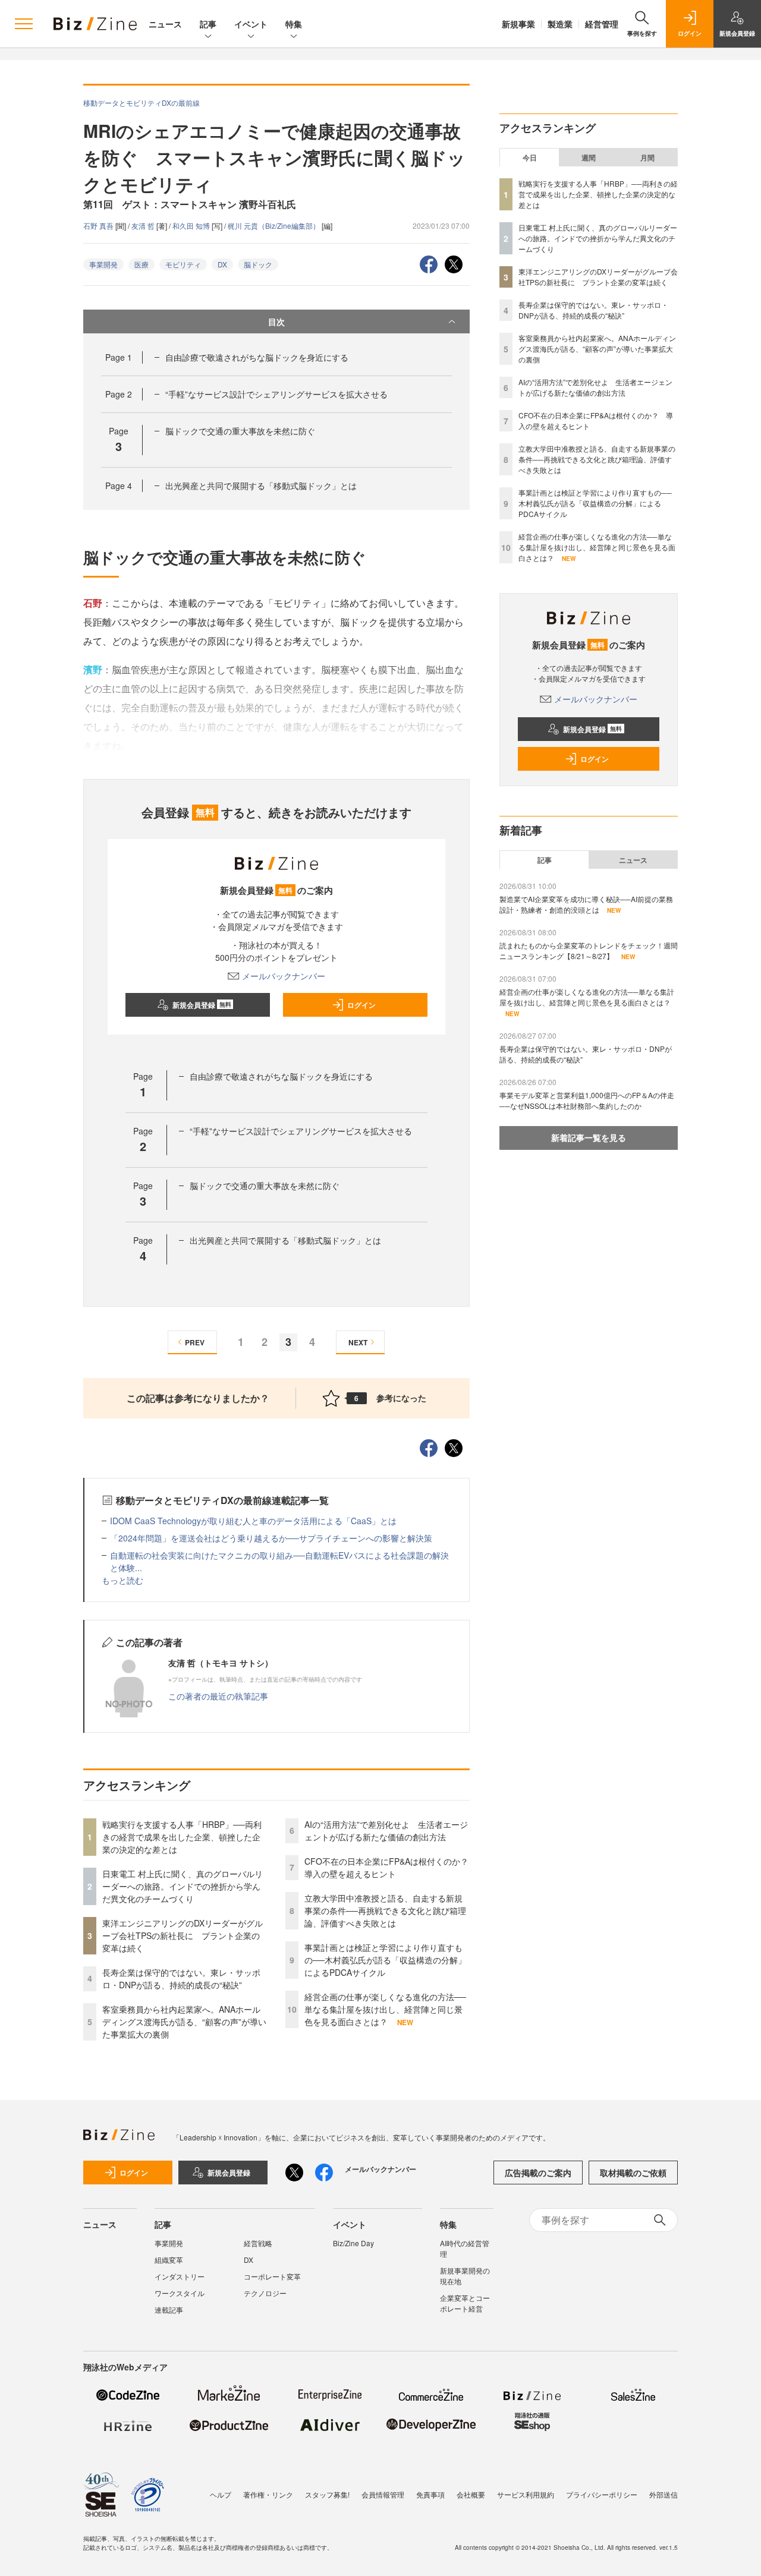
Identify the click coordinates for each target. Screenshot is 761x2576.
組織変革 (169, 2260)
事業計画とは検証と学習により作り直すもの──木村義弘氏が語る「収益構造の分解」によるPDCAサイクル (385, 1960)
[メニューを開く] (24, 24)
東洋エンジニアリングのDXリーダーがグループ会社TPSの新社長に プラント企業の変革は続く (183, 1935)
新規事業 (518, 24)
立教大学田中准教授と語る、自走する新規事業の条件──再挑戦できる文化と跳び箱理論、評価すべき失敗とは (385, 1910)
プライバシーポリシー (602, 2494)
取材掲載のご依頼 (633, 2173)
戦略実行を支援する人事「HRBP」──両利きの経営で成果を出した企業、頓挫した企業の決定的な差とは (182, 1837)
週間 (589, 157)
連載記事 (169, 2309)
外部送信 (663, 2494)
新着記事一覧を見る (589, 1137)
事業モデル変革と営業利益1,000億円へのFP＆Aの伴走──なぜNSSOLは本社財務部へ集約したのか (587, 1100)
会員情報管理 (383, 2494)
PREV (195, 1342)
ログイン (361, 1005)
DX (222, 264)
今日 (530, 157)
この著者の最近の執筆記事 (218, 1696)
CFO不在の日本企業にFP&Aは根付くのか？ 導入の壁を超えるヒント (391, 1867)
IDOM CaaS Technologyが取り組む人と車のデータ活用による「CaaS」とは (253, 1521)
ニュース (165, 24)
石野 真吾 (99, 226)
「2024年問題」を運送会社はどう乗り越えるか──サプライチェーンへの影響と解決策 (271, 1538)
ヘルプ (221, 2494)
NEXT (358, 1342)
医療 (141, 264)
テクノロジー (265, 2293)
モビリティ (183, 264)
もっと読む (122, 1580)
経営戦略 (258, 2243)
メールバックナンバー (284, 976)
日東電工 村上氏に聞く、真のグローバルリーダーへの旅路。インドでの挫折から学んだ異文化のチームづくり (183, 1886)
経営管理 (602, 24)
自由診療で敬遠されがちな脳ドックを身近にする (257, 357)
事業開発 (103, 264)
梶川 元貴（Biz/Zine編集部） (275, 226)
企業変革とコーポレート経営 (465, 2303)
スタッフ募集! (327, 2494)
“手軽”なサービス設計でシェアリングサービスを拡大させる (276, 394)
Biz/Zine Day (353, 2243)
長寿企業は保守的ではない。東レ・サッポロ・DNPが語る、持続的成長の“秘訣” (181, 1978)
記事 (208, 24)
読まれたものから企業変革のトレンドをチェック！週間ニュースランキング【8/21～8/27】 (589, 950)
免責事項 (430, 2494)
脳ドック (258, 264)
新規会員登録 (202, 1005)
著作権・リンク (268, 2494)
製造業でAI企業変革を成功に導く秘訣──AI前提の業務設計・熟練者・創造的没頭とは (586, 904)
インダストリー (180, 2276)
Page (119, 357)
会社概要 (471, 2494)
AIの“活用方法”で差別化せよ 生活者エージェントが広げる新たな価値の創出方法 (386, 1831)
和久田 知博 (192, 226)
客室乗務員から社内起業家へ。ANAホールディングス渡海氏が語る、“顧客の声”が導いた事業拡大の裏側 (184, 2022)
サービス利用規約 (526, 2494)
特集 (294, 24)
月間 (647, 157)
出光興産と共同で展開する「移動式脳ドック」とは (261, 485)
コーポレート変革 (272, 2276)
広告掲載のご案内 (538, 2173)
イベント (251, 24)
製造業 (560, 24)
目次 (276, 321)
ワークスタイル (180, 2293)
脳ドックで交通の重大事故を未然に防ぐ (240, 431)
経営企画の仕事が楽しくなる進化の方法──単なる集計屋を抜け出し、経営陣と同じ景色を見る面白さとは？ (385, 2009)
